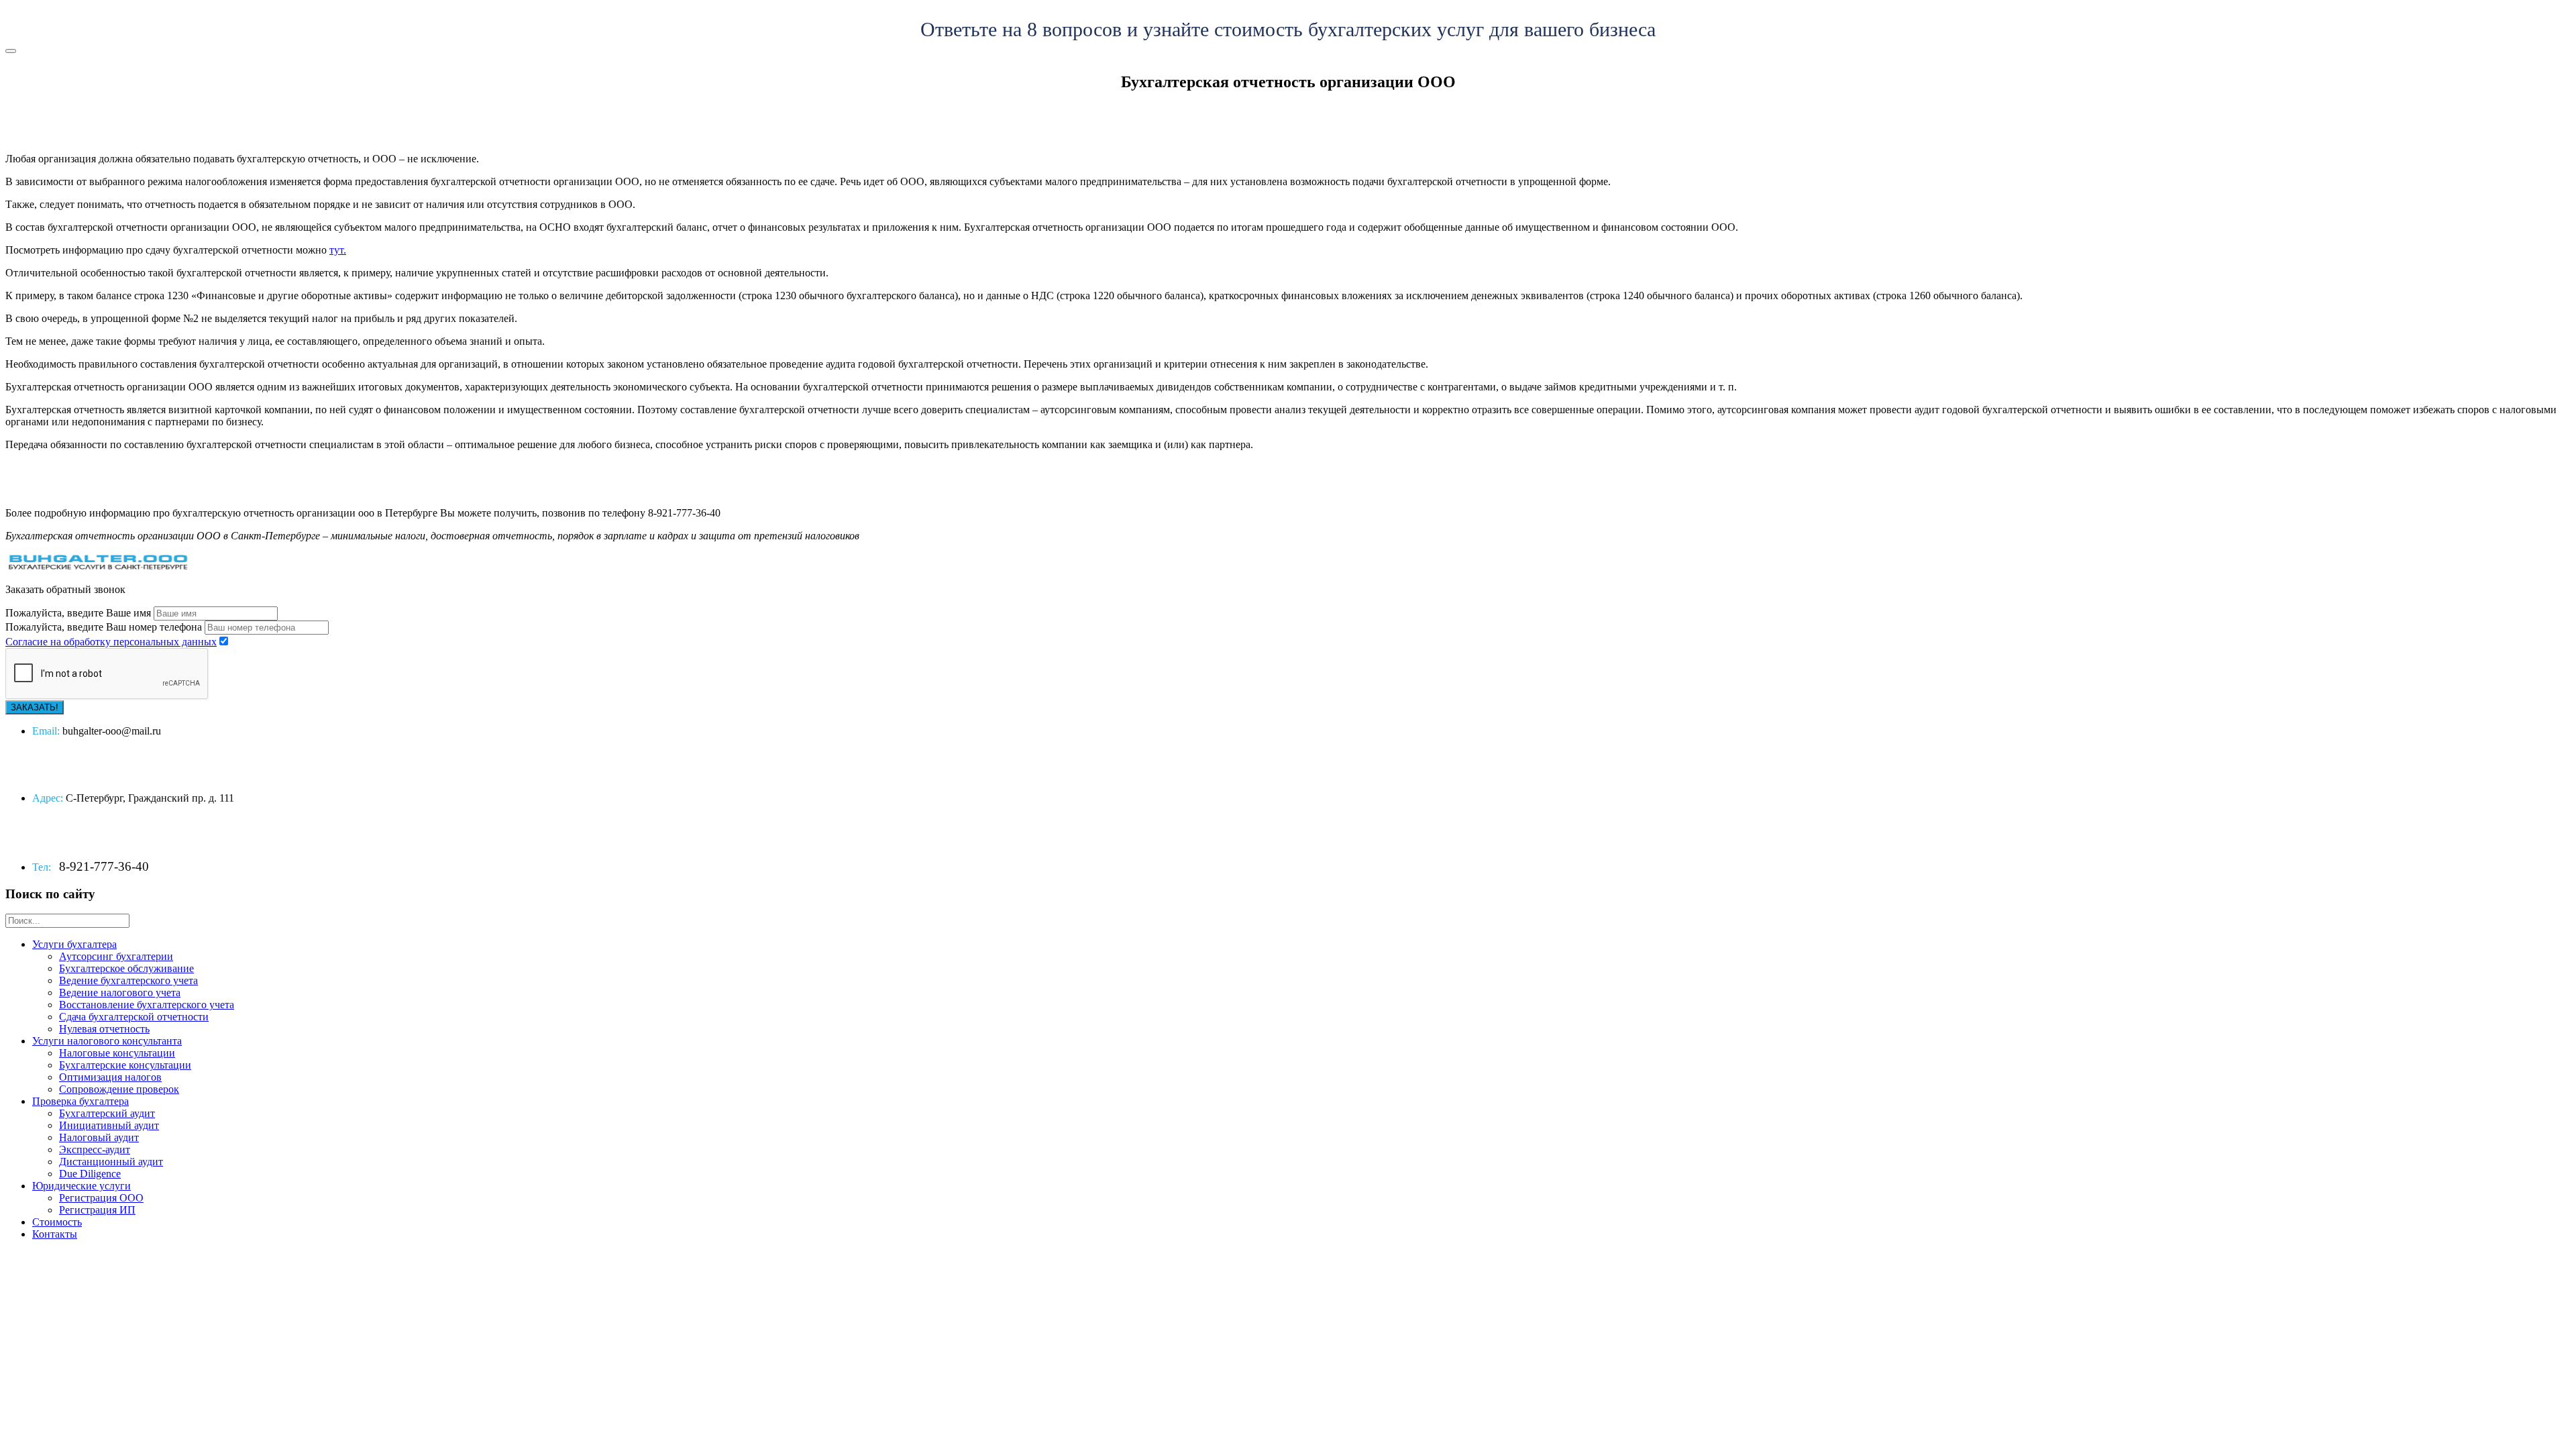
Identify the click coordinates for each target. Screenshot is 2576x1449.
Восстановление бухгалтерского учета (147, 1005)
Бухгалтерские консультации (125, 1065)
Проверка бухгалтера (80, 1101)
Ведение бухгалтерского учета (128, 980)
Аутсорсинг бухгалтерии (116, 956)
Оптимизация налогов (110, 1077)
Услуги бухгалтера (74, 944)
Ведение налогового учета (120, 992)
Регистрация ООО (101, 1198)
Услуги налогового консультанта (107, 1041)
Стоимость (57, 1222)
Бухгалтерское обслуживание (126, 968)
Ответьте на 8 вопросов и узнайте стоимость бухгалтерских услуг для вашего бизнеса (1288, 29)
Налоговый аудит (99, 1137)
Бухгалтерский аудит (107, 1113)
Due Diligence (90, 1174)
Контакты (55, 1234)
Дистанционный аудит (111, 1162)
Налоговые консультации (117, 1053)
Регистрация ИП (97, 1210)
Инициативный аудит (109, 1125)
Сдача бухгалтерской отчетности (134, 1017)
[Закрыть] (11, 51)
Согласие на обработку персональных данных (111, 642)
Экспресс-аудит (95, 1149)
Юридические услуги (82, 1186)
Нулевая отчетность (104, 1029)
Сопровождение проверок (119, 1089)
